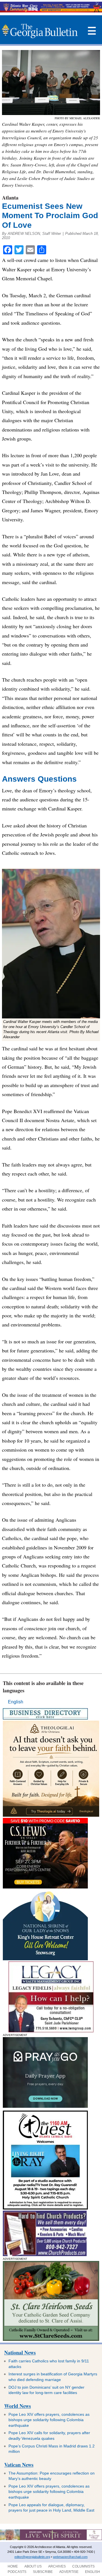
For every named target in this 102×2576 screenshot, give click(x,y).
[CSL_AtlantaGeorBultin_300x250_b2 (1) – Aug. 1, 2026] (45, 1887)
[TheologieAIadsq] (51, 1815)
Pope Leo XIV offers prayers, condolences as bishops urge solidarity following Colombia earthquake (49, 2420)
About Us (33, 2566)
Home (13, 2566)
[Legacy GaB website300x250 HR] (51, 2031)
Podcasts (17, 2572)
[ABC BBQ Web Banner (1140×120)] (51, 11)
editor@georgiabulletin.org (32, 2557)
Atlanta (10, 198)
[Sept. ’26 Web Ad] (45, 1959)
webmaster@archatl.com (70, 2557)
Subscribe (43, 2572)
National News (20, 2352)
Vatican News (19, 2465)
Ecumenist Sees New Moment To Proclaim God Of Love (50, 216)
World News (18, 2406)
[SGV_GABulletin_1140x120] (51, 2539)
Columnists (83, 2566)
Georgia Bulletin (40, 31)
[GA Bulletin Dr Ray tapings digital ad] (45, 2208)
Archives (57, 2566)
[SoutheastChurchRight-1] (45, 2255)
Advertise (69, 2572)
